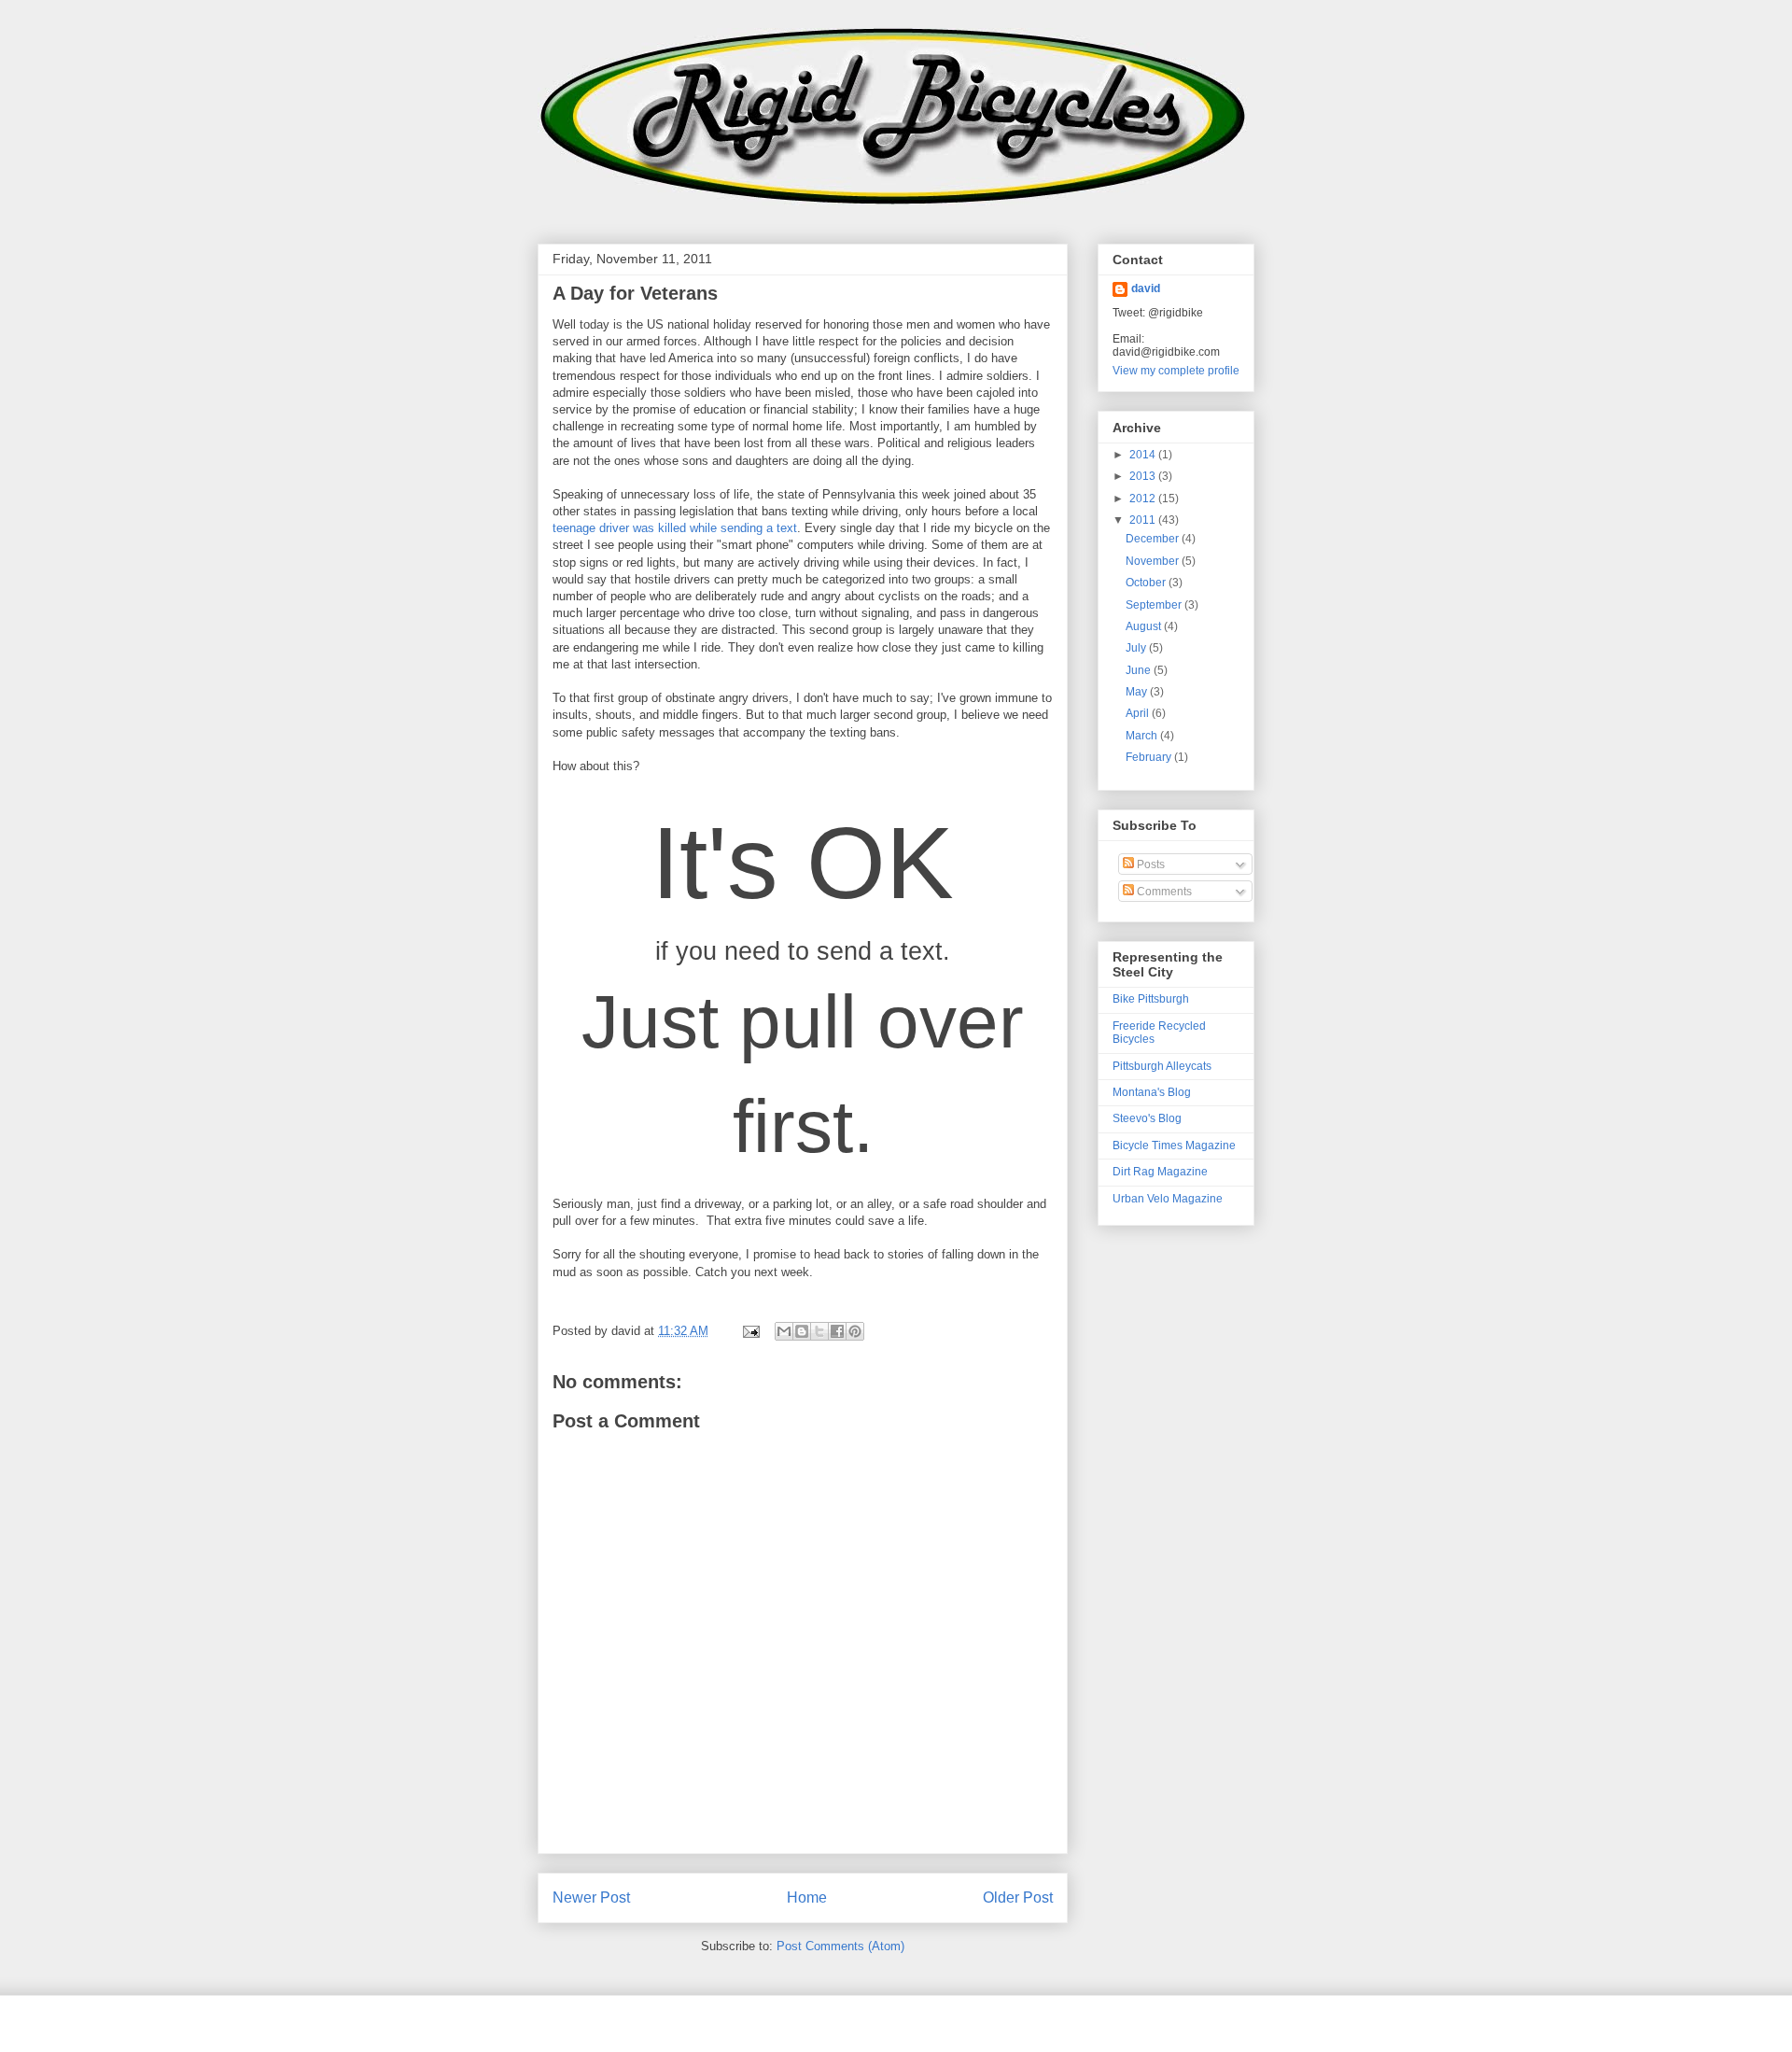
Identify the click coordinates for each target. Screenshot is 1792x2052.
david (1146, 288)
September (1155, 605)
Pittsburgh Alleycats (1162, 1066)
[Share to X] (819, 1331)
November (1154, 561)
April (1139, 713)
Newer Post (591, 1897)
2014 (1144, 455)
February (1150, 757)
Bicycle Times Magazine (1174, 1145)
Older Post (1018, 1897)
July (1137, 648)
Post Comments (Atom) (840, 1946)
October (1147, 583)
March (1143, 736)
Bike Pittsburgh (1151, 999)
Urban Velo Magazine (1168, 1199)
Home (807, 1897)
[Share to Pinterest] (855, 1331)
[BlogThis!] (802, 1331)
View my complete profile (1176, 371)
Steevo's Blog (1147, 1118)
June (1140, 670)
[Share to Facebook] (837, 1331)
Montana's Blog (1152, 1092)
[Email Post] (750, 1331)
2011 (1144, 520)
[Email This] (784, 1331)
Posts (1149, 864)
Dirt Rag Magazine (1160, 1172)
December (1154, 539)
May (1138, 692)
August (1145, 626)
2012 (1144, 499)
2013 (1144, 476)
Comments (1163, 892)
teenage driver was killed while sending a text (675, 528)
